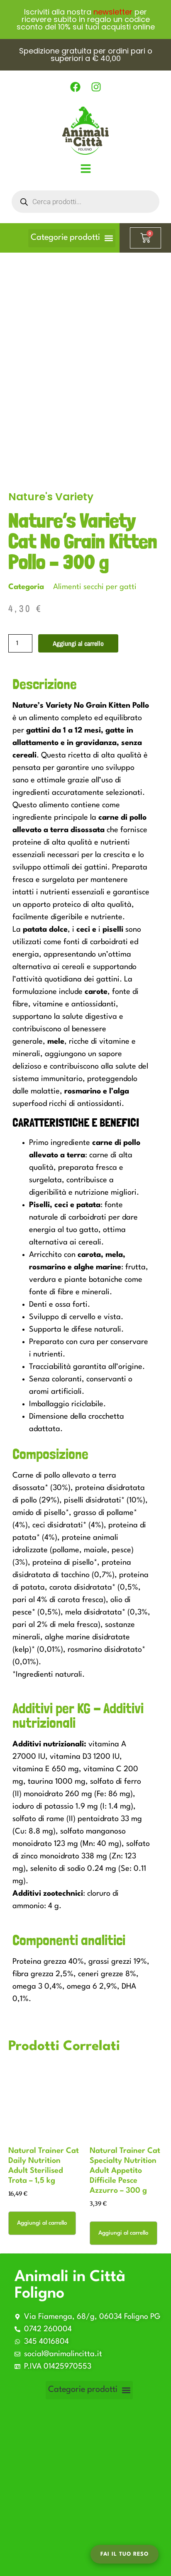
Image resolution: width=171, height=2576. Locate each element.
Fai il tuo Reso (125, 2554)
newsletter (113, 12)
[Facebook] (75, 87)
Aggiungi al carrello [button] (42, 2223)
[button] (72, 238)
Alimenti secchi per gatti (95, 587)
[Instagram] (96, 87)
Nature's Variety (51, 497)
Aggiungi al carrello (78, 643)
